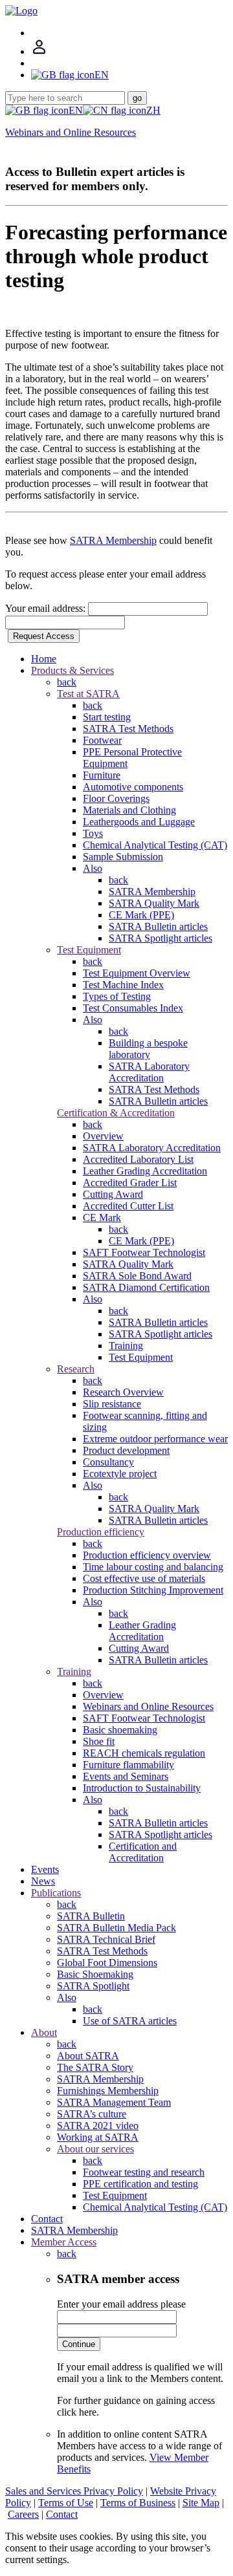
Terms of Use (66, 2503)
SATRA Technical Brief (106, 1939)
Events (45, 1869)
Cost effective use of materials (144, 1578)
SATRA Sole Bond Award (137, 1276)
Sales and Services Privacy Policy (74, 2491)
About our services (95, 2149)
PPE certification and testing (140, 2184)
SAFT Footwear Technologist (144, 1252)
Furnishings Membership (108, 2091)
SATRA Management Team (114, 2102)
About (44, 2032)
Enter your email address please (121, 2304)
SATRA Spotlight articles (161, 938)
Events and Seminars (126, 1776)
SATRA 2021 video (98, 2126)
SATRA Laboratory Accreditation (149, 1072)
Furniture (102, 775)
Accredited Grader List (130, 1183)
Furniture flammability (128, 1765)
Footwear (102, 740)
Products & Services (72, 670)
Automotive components (133, 787)
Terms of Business (138, 2503)
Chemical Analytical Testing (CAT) (155, 845)
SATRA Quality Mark (154, 903)
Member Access (64, 2242)
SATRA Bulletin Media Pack (116, 1928)
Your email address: (47, 608)
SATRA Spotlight (93, 1986)
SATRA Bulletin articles (158, 926)
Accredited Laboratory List (138, 1159)
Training (126, 1346)
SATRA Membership (113, 540)
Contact (47, 2219)
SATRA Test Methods (128, 729)
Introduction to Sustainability (142, 1788)
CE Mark (102, 1218)
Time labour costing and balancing (153, 1567)
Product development (126, 1450)
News (43, 1881)
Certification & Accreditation (116, 1113)
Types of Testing (117, 996)
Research (76, 1369)
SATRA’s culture (92, 2114)
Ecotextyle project (120, 1474)
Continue (79, 2344)
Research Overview (123, 1392)
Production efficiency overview (147, 1555)
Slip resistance (112, 1404)
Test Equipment (89, 950)
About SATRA (88, 2056)
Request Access (44, 636)
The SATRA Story (95, 2067)
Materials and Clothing (129, 810)
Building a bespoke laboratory (148, 1049)
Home (44, 659)
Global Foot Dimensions (107, 1963)
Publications (56, 1893)
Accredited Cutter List (128, 1206)
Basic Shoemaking (95, 1974)
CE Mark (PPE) (141, 915)
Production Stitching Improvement (153, 1590)
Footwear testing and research (144, 2172)
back (67, 682)
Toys (93, 833)
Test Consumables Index (133, 1008)
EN (76, 110)
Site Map (201, 2503)
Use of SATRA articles (130, 2021)
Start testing (107, 717)
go (137, 98)
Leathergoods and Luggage (139, 822)
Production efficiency (101, 1532)
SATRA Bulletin (91, 1916)
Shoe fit (99, 1741)
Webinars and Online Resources (71, 132)
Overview (103, 1136)
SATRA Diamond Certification (146, 1287)
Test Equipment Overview (137, 973)
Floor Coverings (116, 798)
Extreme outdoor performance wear (155, 1439)
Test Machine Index (123, 985)
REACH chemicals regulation (144, 1753)
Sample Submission (123, 857)
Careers (23, 2514)
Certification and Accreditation (143, 1852)
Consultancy (108, 1462)
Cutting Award (113, 1194)
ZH (153, 110)
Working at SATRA (98, 2137)
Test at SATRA (88, 694)
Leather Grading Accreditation (145, 1171)
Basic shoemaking (120, 1730)
